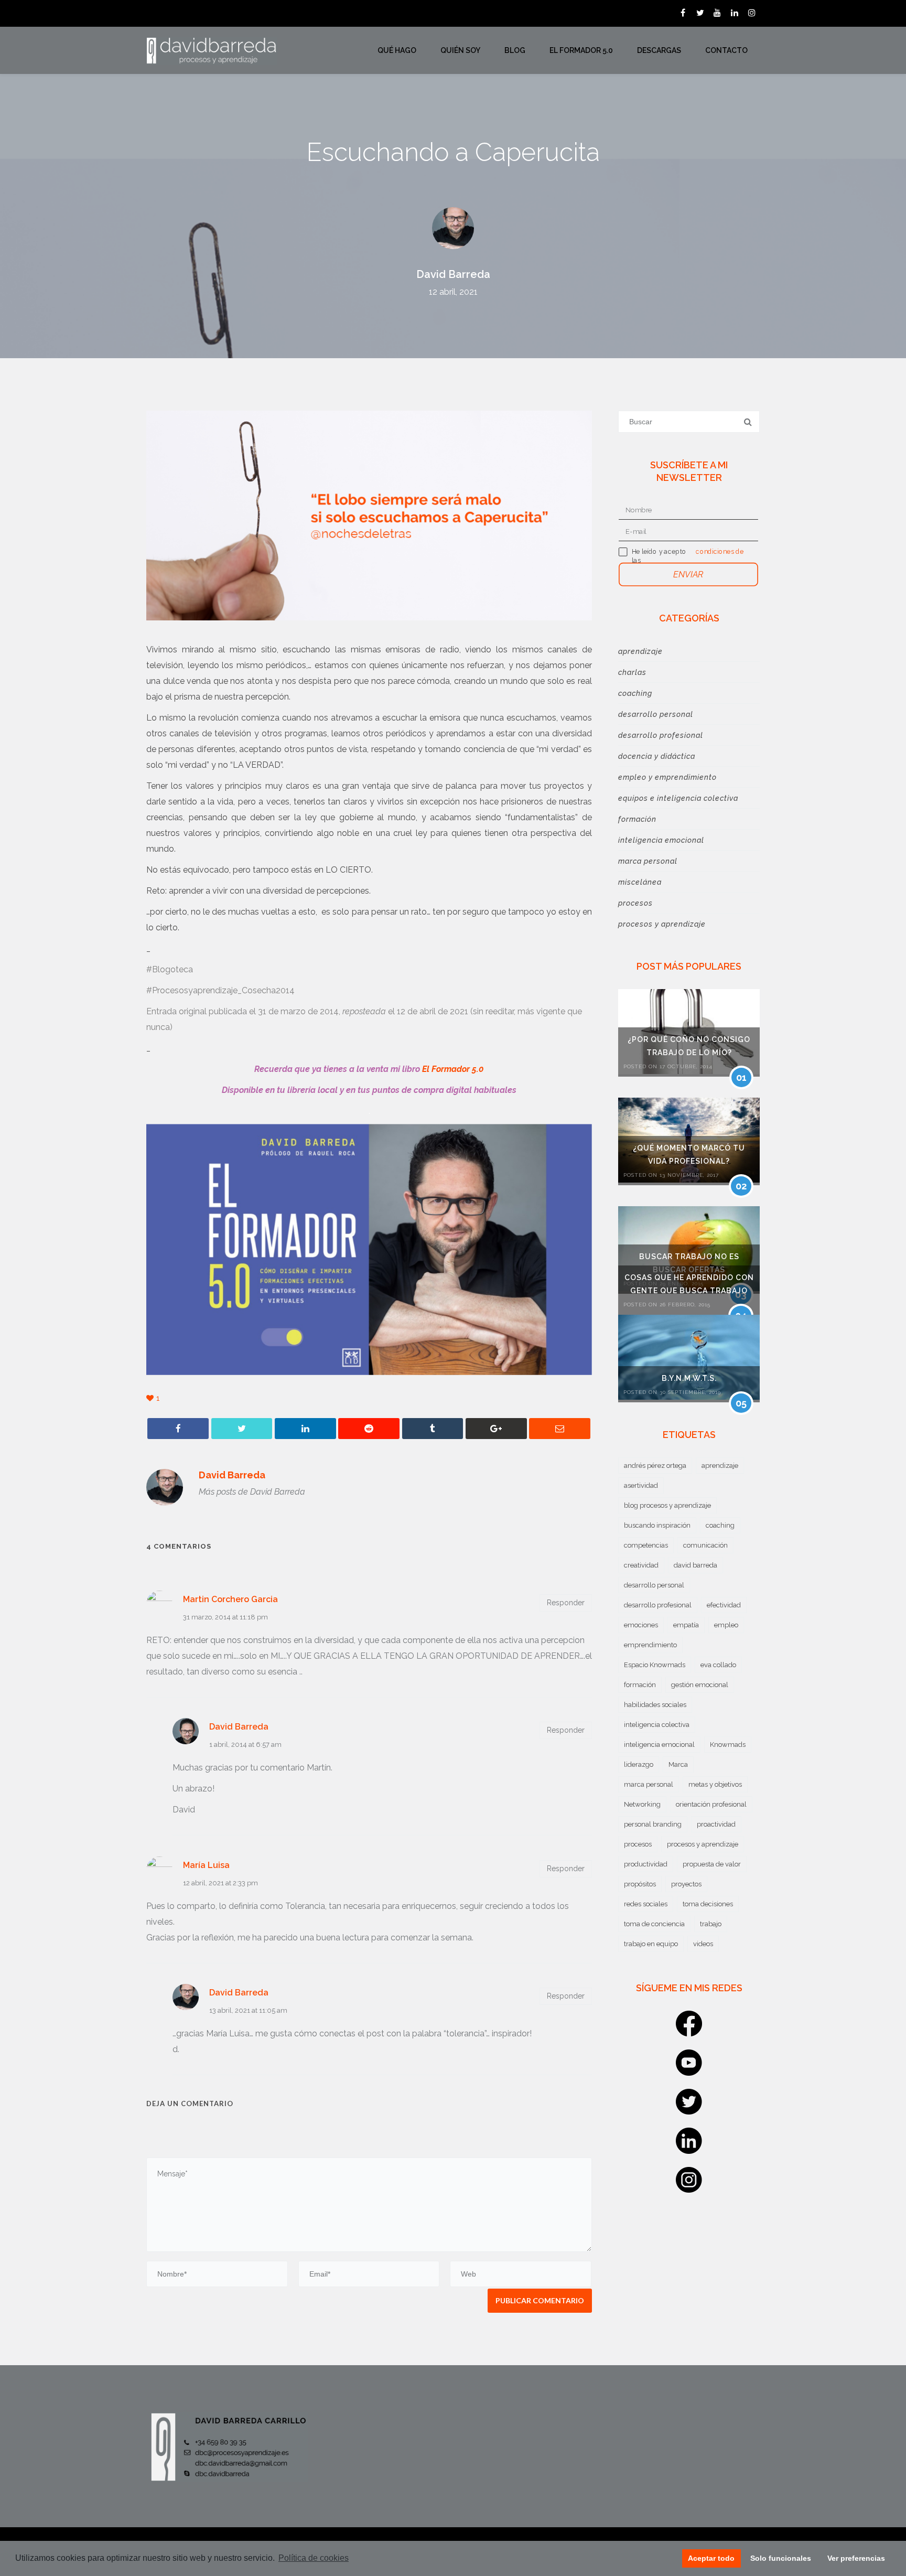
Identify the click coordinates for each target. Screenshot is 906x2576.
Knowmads (728, 1745)
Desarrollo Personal (656, 714)
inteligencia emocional (659, 1745)
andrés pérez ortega (655, 1466)
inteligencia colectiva (657, 1725)
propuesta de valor (712, 1864)
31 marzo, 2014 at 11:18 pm (225, 1617)
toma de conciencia (654, 1924)
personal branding (653, 1824)
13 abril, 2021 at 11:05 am (248, 2010)
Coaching (635, 693)
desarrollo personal (654, 1585)
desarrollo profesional (658, 1605)
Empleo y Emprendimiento (667, 777)
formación (640, 1685)
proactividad (716, 1824)
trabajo (711, 1924)
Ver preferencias (856, 2558)
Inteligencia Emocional (661, 840)
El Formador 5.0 (581, 50)
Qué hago (397, 50)
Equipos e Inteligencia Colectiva (678, 798)
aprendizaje (720, 1466)
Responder (566, 1603)
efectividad (724, 1605)
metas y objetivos (715, 1784)
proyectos (686, 1884)
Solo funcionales (781, 2558)
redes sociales (646, 1904)
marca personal (649, 1784)
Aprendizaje (640, 651)
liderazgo (639, 1764)
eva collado (718, 1665)
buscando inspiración (657, 1525)
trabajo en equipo (651, 1944)
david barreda (695, 1565)
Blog (515, 50)
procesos (638, 1844)
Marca (678, 1764)
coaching (720, 1525)
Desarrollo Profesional (661, 735)
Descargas (659, 50)
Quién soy (460, 50)
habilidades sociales (655, 1705)
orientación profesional (711, 1804)
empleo (726, 1625)
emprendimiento (650, 1645)
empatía (686, 1625)
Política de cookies (314, 2558)
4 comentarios (179, 1546)
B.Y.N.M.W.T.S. (689, 1378)
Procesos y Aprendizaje (662, 924)
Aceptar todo (711, 2558)
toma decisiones (708, 1904)
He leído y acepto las (659, 556)
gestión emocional (700, 1685)
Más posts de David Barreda (252, 1492)
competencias (646, 1545)
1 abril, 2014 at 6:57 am (245, 1745)
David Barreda (453, 274)
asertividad (641, 1485)
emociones (641, 1625)
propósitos (640, 1884)
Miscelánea (640, 882)
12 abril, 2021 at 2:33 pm (220, 1883)
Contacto (726, 50)
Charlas (632, 672)
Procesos (635, 903)
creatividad (641, 1565)
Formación (637, 819)
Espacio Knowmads (655, 1665)
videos (703, 1944)
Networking (642, 1804)
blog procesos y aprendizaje (667, 1505)
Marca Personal (648, 861)
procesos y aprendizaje (703, 1844)
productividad (646, 1864)
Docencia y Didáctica (657, 756)
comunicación (705, 1545)
